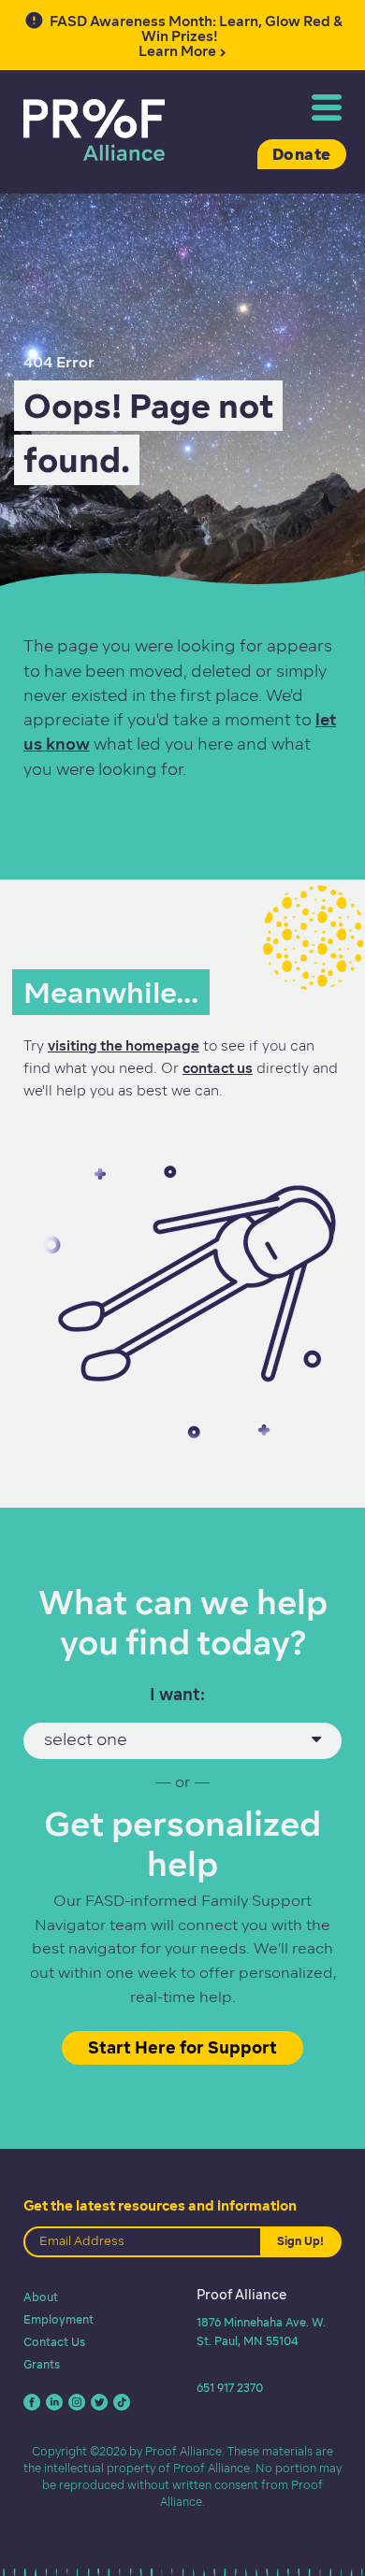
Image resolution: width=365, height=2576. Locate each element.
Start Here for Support (182, 2047)
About (41, 2297)
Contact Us (54, 2342)
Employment (58, 2319)
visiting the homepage (124, 1046)
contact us (218, 1068)
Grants (42, 2364)
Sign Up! (300, 2241)
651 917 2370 (230, 2388)
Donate (302, 154)
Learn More (196, 36)
